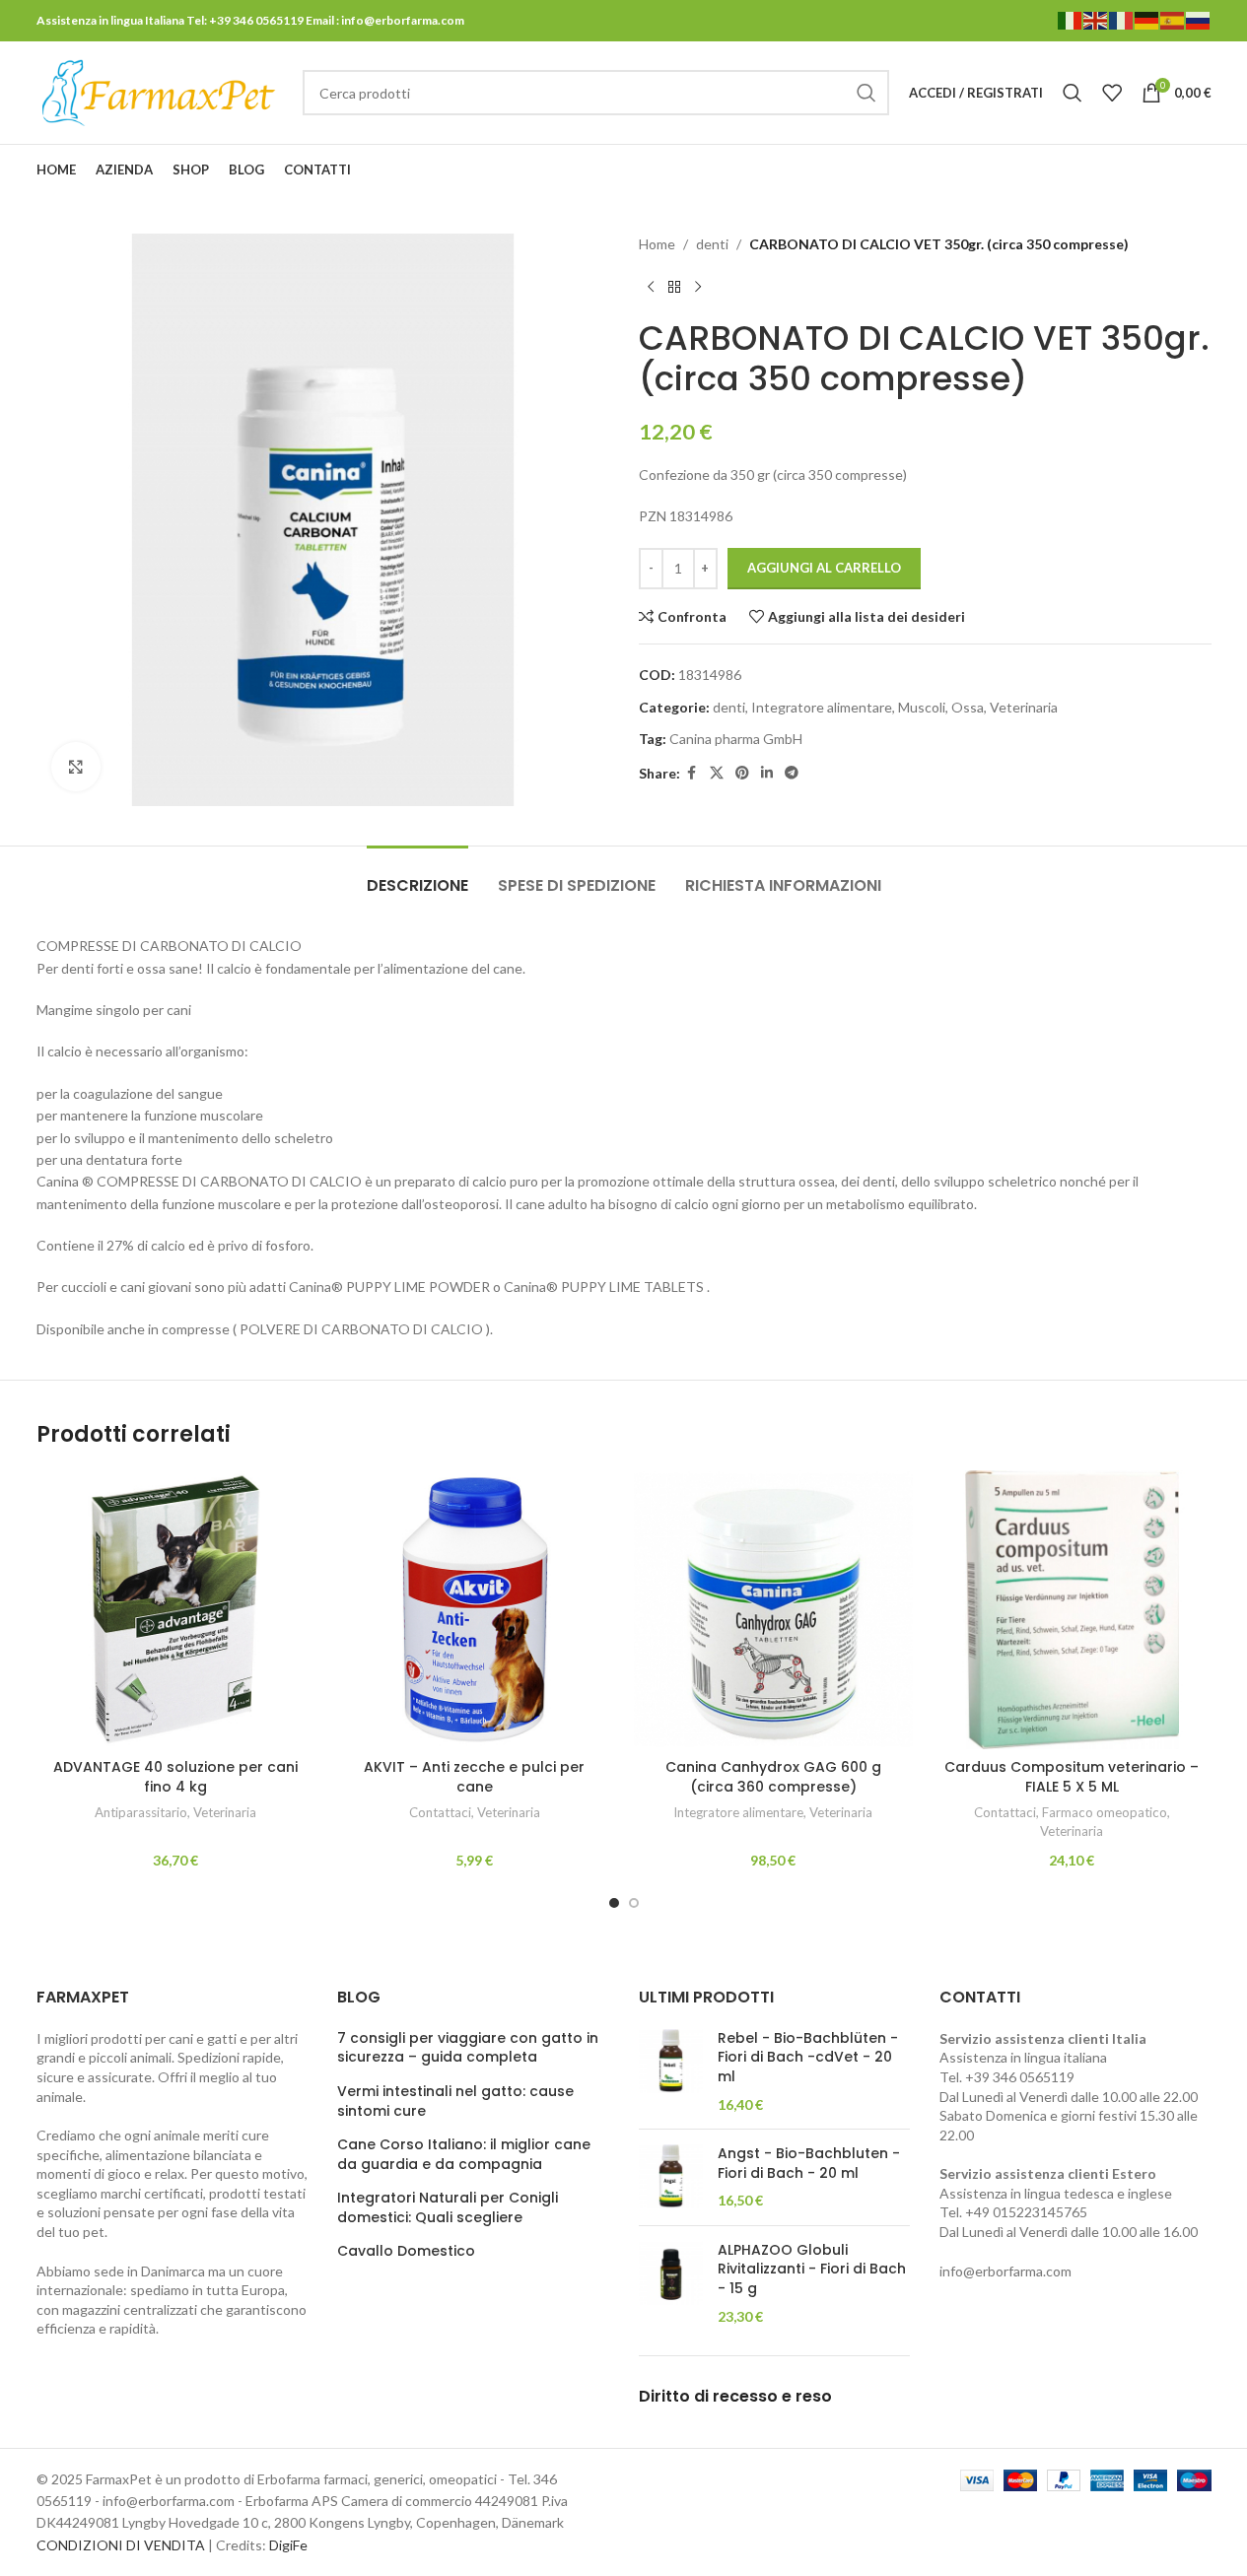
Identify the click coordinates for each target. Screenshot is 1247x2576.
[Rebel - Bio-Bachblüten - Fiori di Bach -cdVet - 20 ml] (671, 2071)
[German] (1147, 19)
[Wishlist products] (1112, 93)
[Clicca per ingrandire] (76, 767)
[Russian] (1199, 19)
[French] (1122, 19)
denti (712, 244)
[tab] (417, 876)
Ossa (968, 707)
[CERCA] (866, 93)
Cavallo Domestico (406, 2251)
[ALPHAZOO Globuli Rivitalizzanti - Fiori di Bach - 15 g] (671, 2283)
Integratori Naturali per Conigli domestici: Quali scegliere (448, 2208)
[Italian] (1071, 19)
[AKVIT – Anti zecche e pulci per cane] (475, 1610)
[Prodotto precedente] (651, 287)
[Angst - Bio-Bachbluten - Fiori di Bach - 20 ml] (671, 2177)
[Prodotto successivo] (698, 287)
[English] (1096, 19)
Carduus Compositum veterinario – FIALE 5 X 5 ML (1072, 1777)
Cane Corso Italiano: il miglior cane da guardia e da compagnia (464, 2155)
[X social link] (1124, 170)
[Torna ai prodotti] (674, 287)
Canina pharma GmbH (736, 739)
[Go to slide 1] (614, 1903)
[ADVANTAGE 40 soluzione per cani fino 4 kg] (176, 1610)
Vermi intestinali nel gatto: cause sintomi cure (455, 2101)
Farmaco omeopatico (1105, 1812)
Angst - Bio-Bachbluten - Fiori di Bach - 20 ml (809, 2164)
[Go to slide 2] (634, 1903)
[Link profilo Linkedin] (1174, 170)
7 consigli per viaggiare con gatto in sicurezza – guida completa (468, 2048)
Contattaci (440, 1812)
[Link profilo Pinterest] (1149, 170)
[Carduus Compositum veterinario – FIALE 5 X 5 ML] (1072, 1610)
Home (657, 244)
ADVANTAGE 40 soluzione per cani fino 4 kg (175, 1777)
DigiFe (288, 2545)
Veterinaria (1024, 707)
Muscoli (922, 707)
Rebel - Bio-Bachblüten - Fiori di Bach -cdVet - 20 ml (808, 2058)
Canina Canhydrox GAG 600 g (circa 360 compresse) (773, 1777)
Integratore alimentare (822, 707)
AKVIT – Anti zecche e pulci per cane (474, 1777)
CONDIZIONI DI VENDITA (121, 2545)
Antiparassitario (141, 1812)
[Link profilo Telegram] (1199, 170)
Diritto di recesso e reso (735, 2396)
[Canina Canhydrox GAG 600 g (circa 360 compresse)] (773, 1610)
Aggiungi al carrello (824, 568)
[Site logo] (160, 91)
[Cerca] (1073, 93)
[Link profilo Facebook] (1099, 170)
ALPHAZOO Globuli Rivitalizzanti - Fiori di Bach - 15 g (812, 2270)
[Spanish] (1173, 19)
